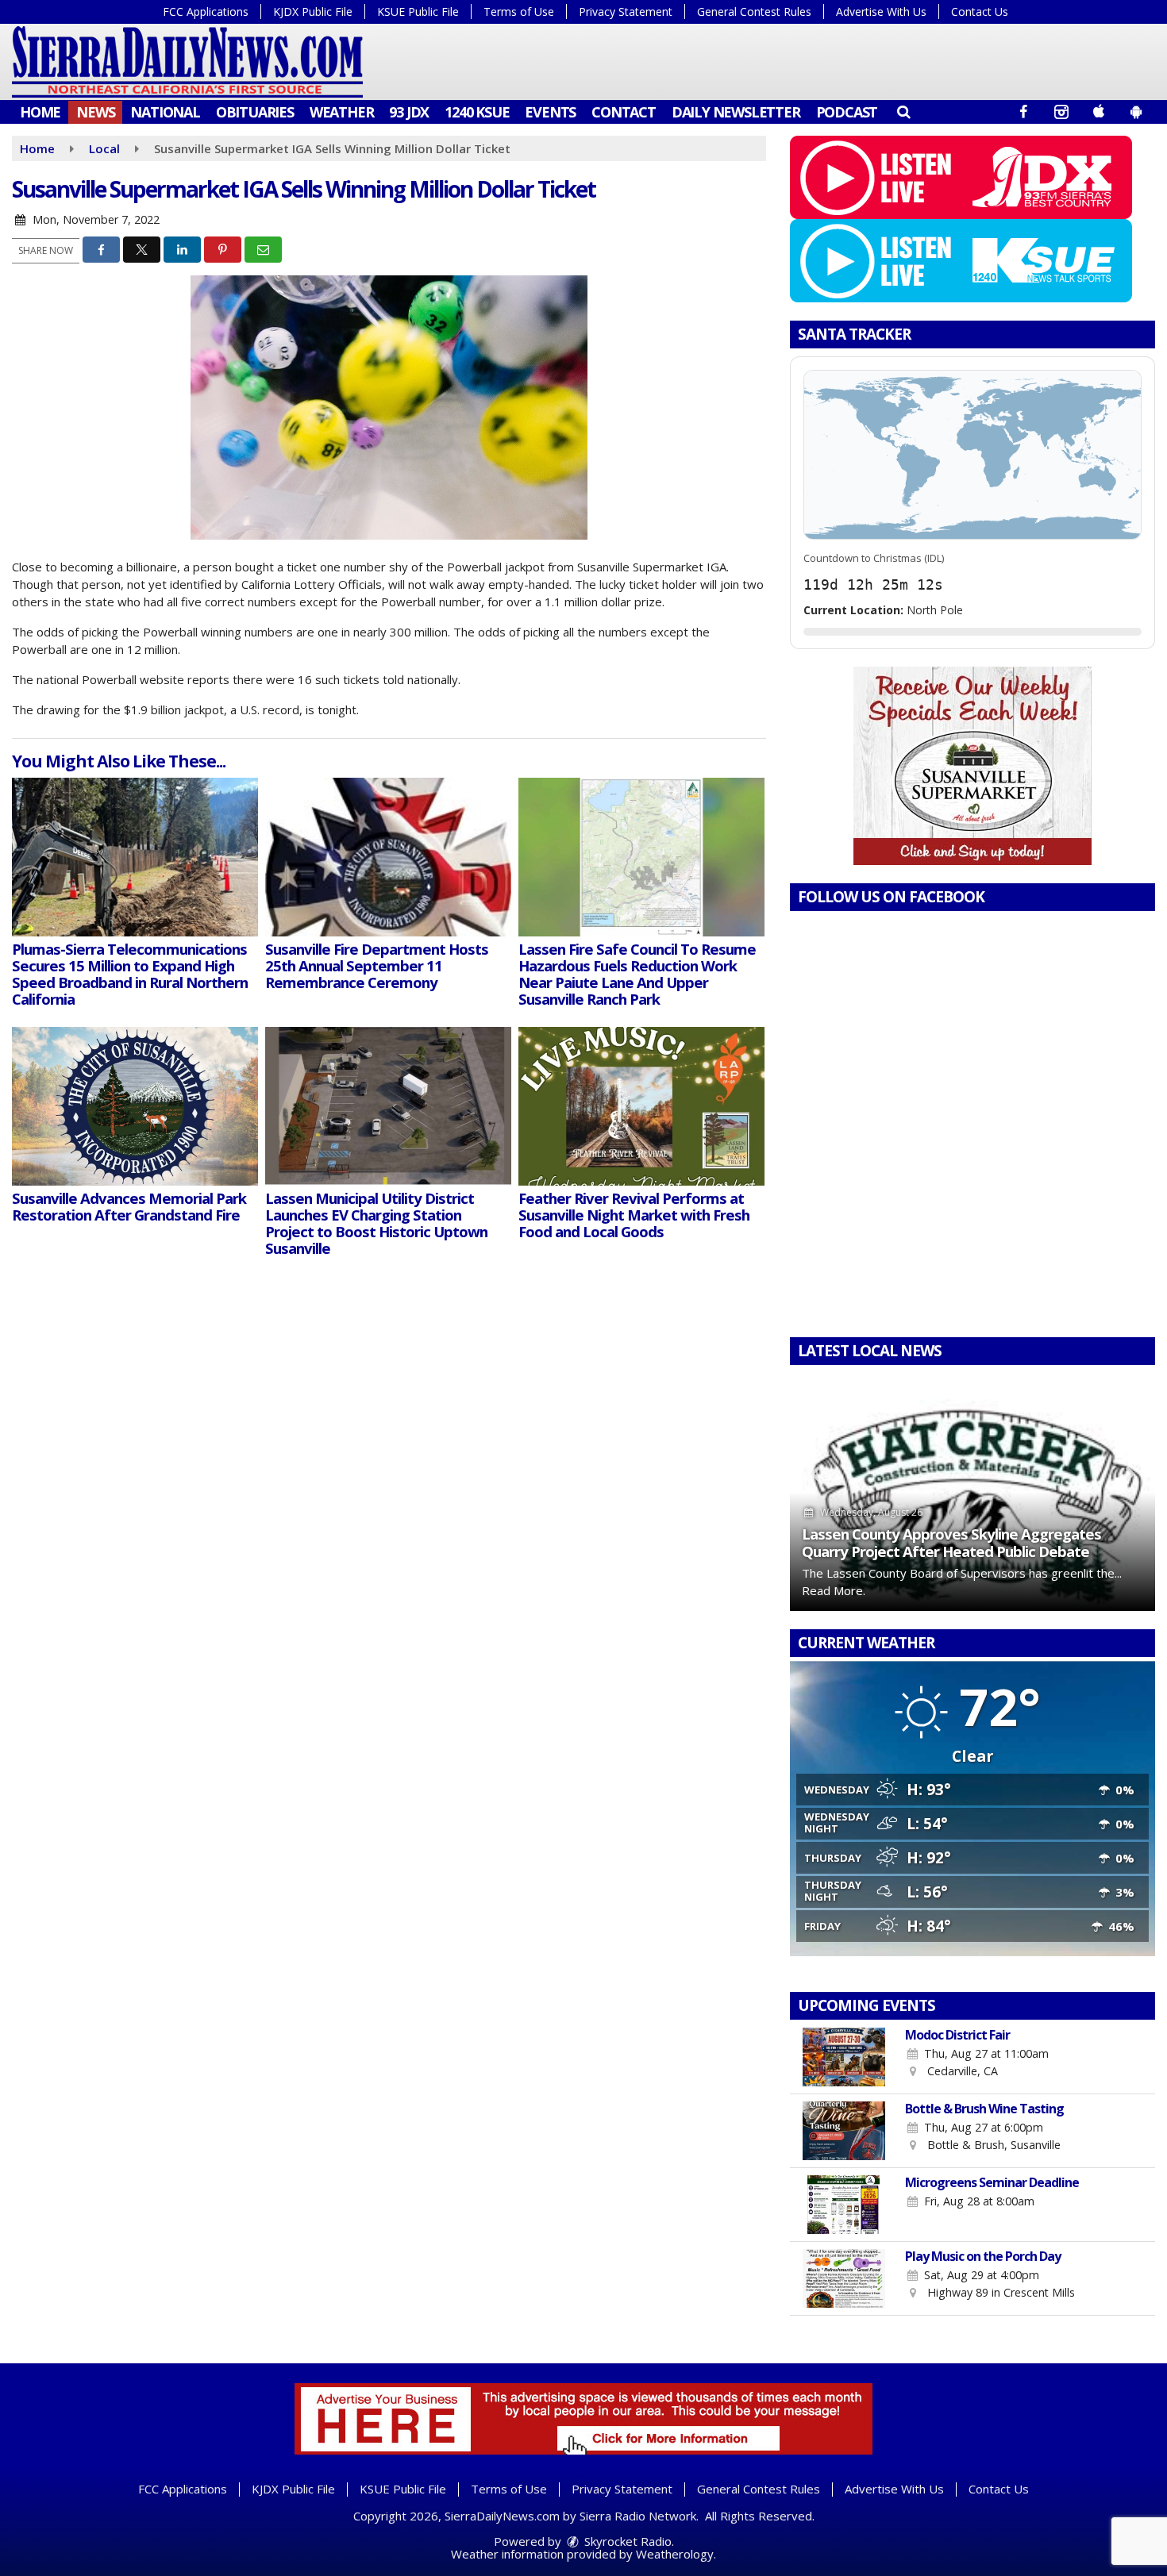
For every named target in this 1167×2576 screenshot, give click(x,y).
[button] (903, 111)
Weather (342, 112)
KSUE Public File (418, 12)
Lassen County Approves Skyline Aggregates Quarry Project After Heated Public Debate (951, 1542)
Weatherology (675, 2554)
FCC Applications (206, 12)
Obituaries (255, 112)
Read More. (834, 1590)
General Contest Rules (754, 12)
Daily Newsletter (736, 112)
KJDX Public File (313, 12)
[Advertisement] (972, 766)
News (95, 112)
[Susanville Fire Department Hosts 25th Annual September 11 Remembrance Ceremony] (388, 857)
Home (40, 112)
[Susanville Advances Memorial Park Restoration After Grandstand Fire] (135, 1106)
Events (550, 112)
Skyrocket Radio (626, 2541)
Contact (624, 112)
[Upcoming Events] (844, 2057)
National (165, 112)
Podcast (847, 112)
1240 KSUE (477, 112)
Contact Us (980, 12)
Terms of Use (519, 12)
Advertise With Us (881, 12)
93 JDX (409, 112)
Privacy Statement (626, 12)
